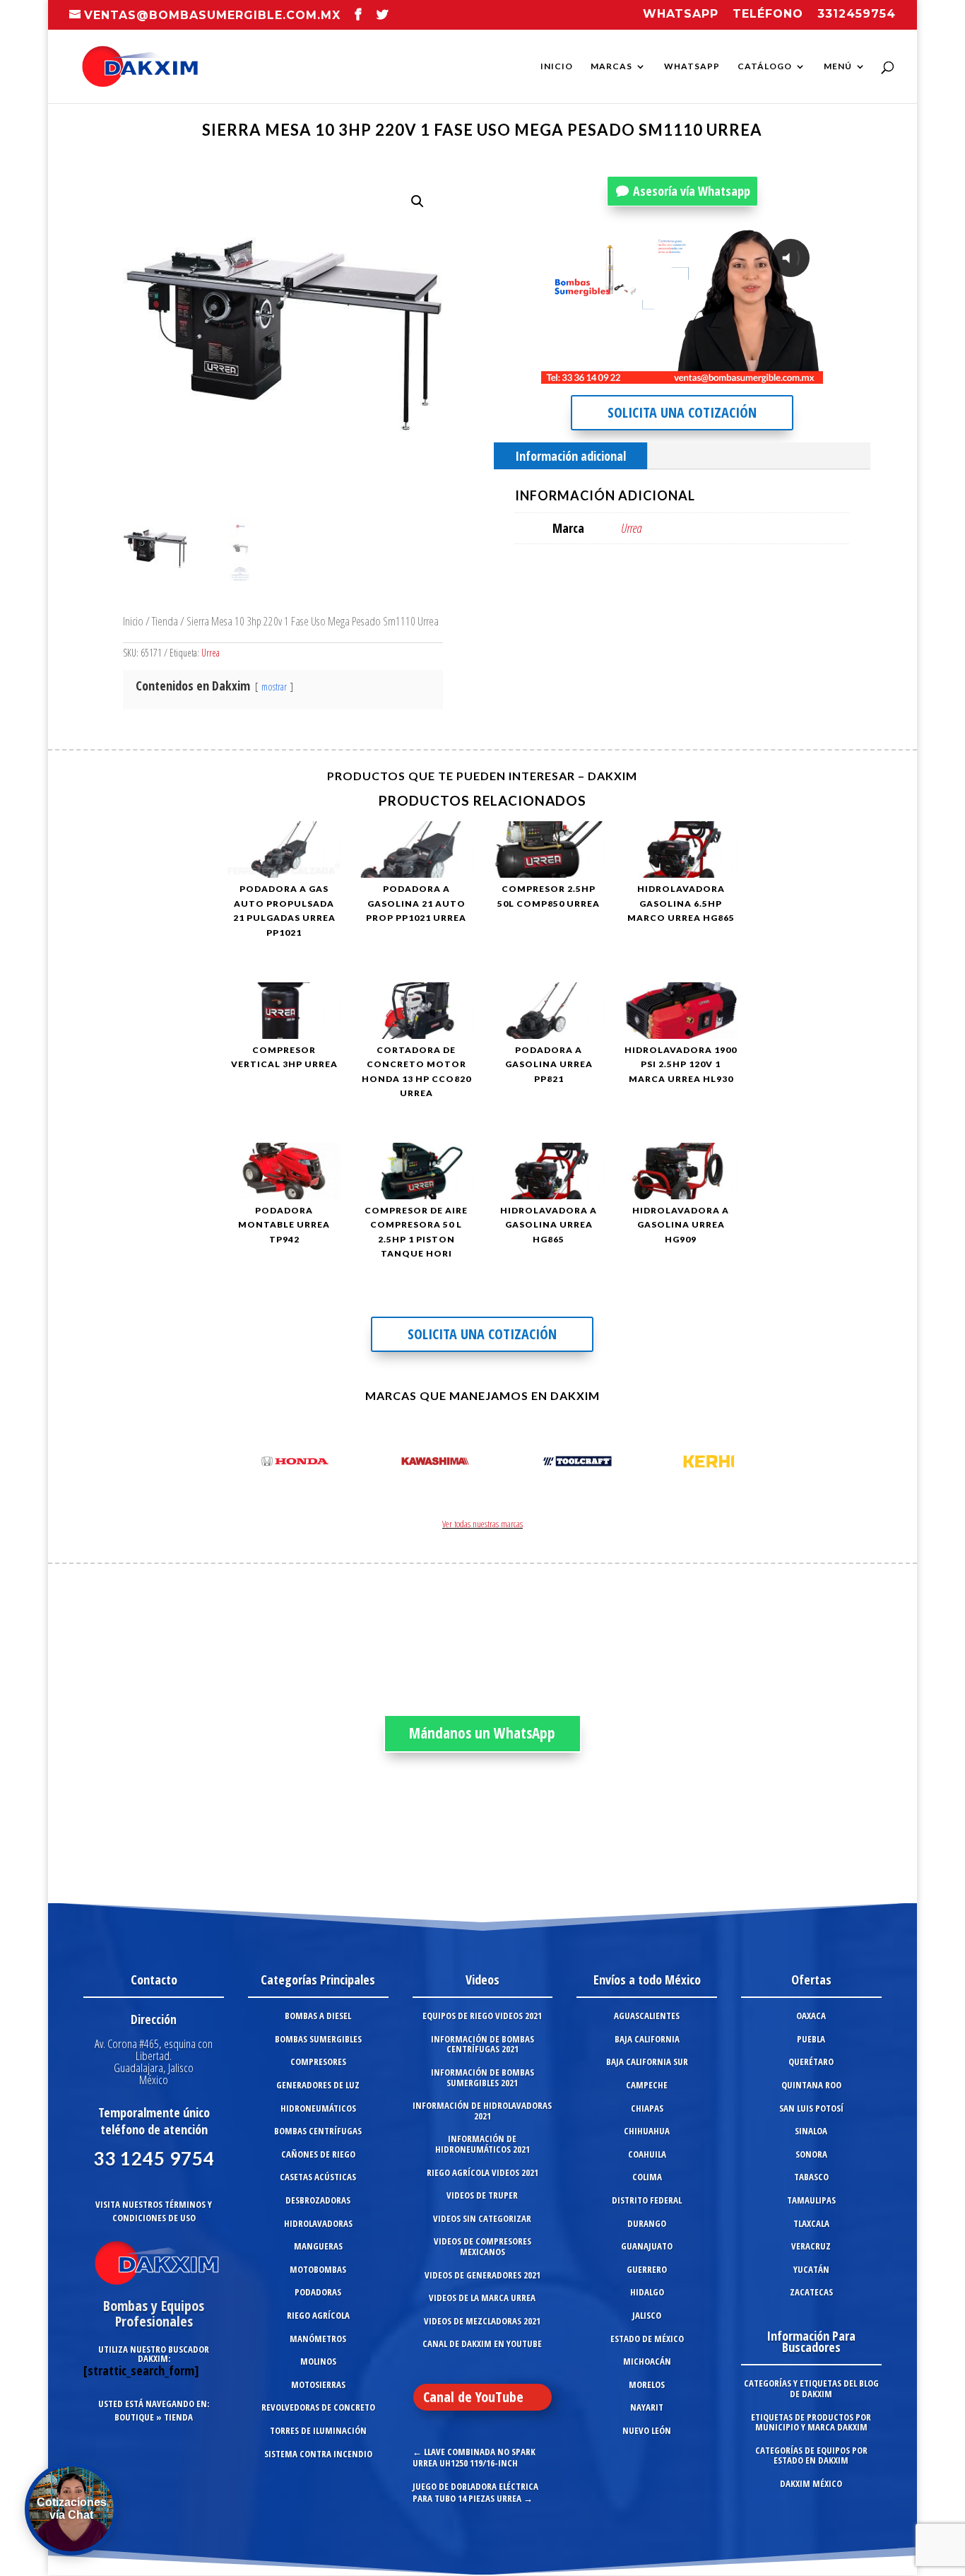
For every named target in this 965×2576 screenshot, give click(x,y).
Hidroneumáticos (318, 2108)
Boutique (134, 2417)
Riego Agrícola (318, 2315)
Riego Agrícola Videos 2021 (482, 2172)
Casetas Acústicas (318, 2177)
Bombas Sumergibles (318, 2039)
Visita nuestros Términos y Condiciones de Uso (154, 2211)
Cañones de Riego (318, 2154)
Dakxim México (811, 2483)
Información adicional (570, 456)
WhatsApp (692, 66)
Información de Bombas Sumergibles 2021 (482, 2077)
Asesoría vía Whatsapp (692, 191)
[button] (418, 201)
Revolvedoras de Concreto (318, 2407)
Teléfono (768, 14)
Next (719, 1464)
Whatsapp (681, 14)
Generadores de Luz (318, 2085)
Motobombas (318, 2269)
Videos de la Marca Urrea (482, 2298)
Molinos (318, 2361)
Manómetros (318, 2339)
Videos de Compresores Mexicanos (482, 2246)
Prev (246, 1464)
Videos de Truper (482, 2195)
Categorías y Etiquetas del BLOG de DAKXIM (811, 2388)
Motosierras (318, 2384)
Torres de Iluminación (318, 2430)
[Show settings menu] (729, 372)
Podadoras (318, 2292)
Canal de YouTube (473, 2397)
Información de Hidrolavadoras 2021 (482, 2111)
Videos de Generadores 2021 (482, 2275)
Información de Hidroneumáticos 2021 (482, 2144)
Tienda (165, 621)
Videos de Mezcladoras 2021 (482, 2321)
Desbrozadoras (318, 2200)
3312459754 (857, 14)
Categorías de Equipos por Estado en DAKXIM (811, 2456)
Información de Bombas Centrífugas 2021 (482, 2044)
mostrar (274, 687)
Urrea (211, 653)
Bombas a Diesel (318, 2016)
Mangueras (318, 2246)
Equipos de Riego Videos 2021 (482, 2016)
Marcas (611, 66)
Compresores (318, 2062)
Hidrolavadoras (318, 2223)
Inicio (557, 66)
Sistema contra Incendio (318, 2454)
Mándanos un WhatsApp (482, 1733)
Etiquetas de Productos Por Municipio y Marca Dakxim (811, 2422)
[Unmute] (702, 372)
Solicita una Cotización (682, 412)
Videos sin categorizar (482, 2218)
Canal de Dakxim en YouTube (482, 2343)
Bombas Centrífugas (318, 2131)
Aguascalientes (647, 2016)
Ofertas (811, 1980)
